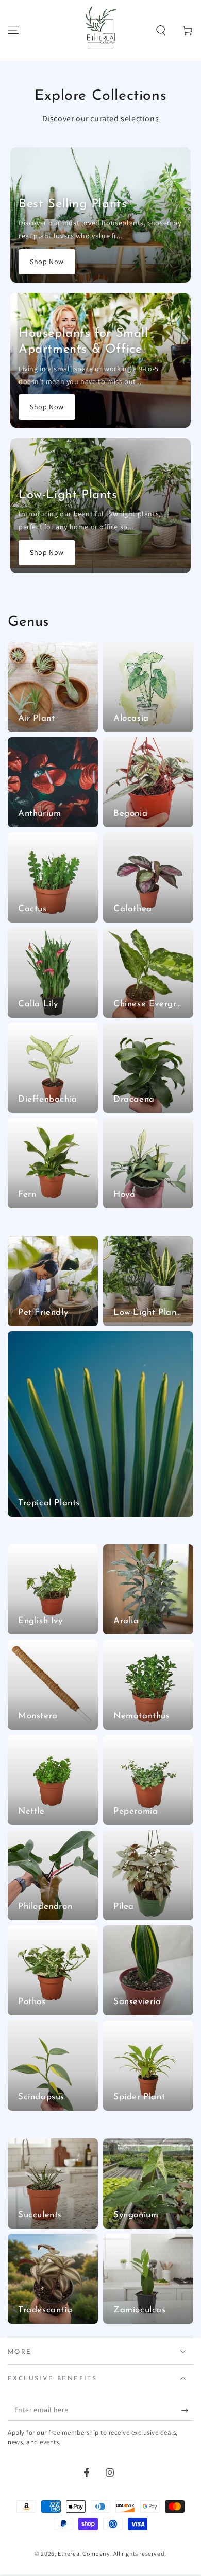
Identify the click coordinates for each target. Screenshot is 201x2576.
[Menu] (13, 30)
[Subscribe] (187, 2410)
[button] (161, 30)
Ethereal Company (84, 2554)
